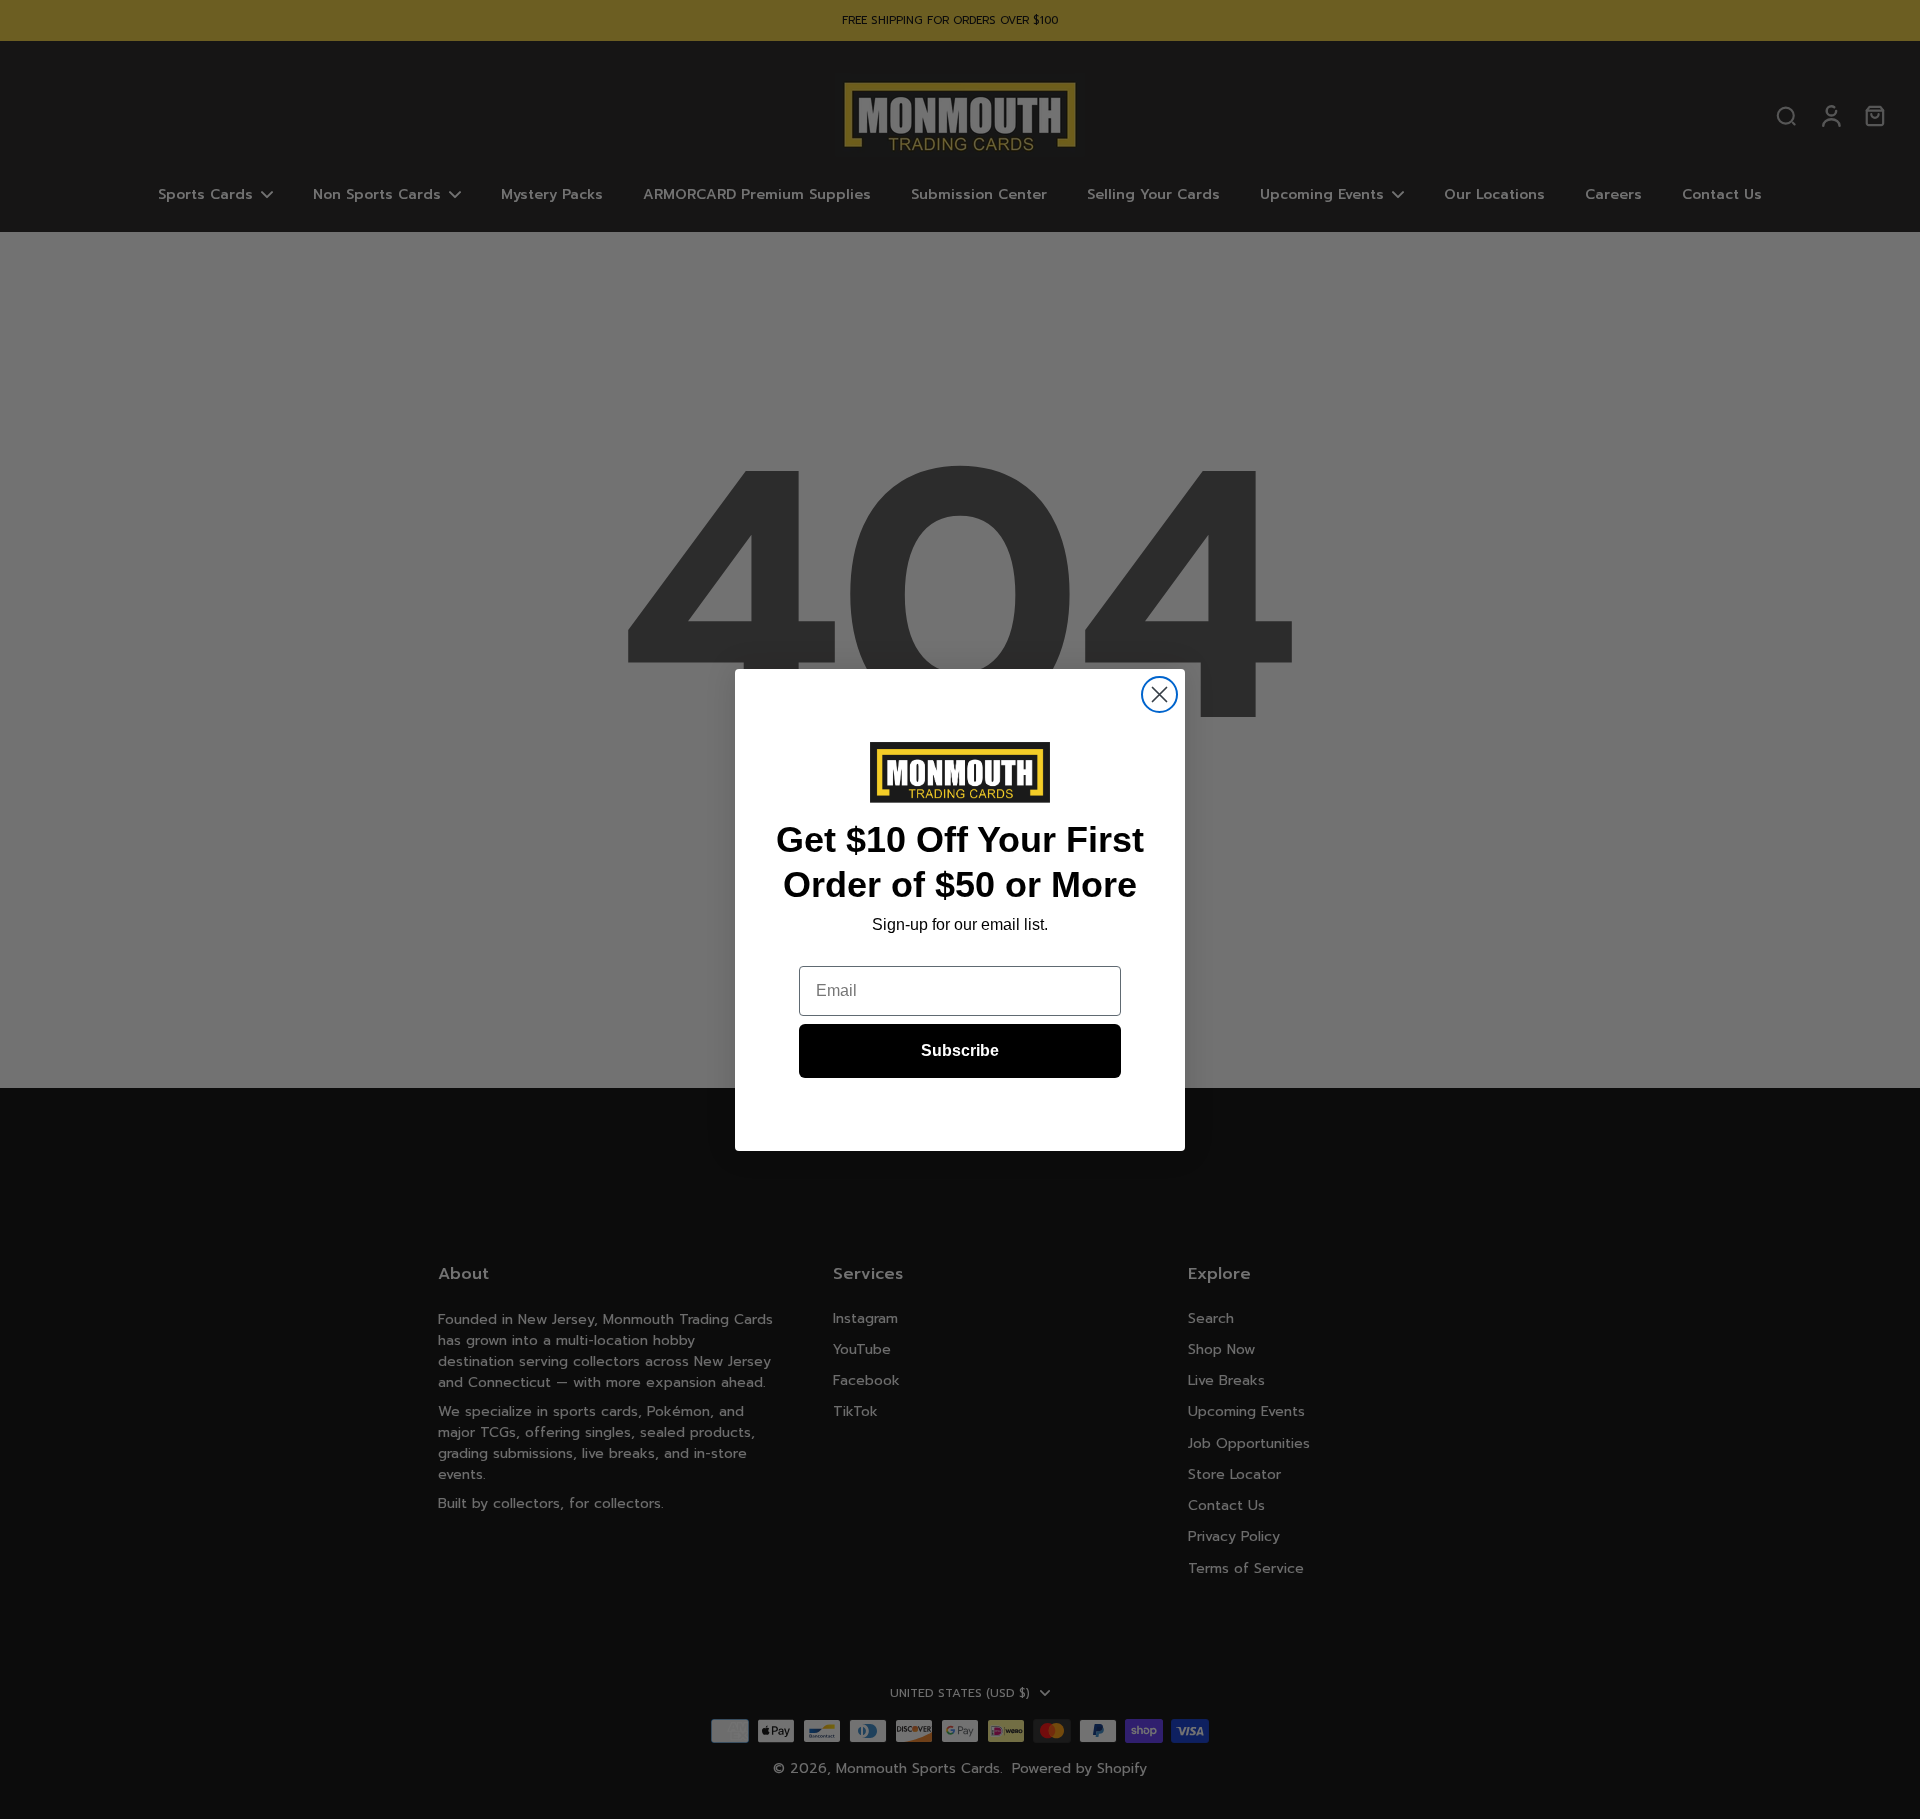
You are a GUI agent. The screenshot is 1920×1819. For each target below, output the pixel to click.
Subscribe (960, 1050)
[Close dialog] (1159, 694)
